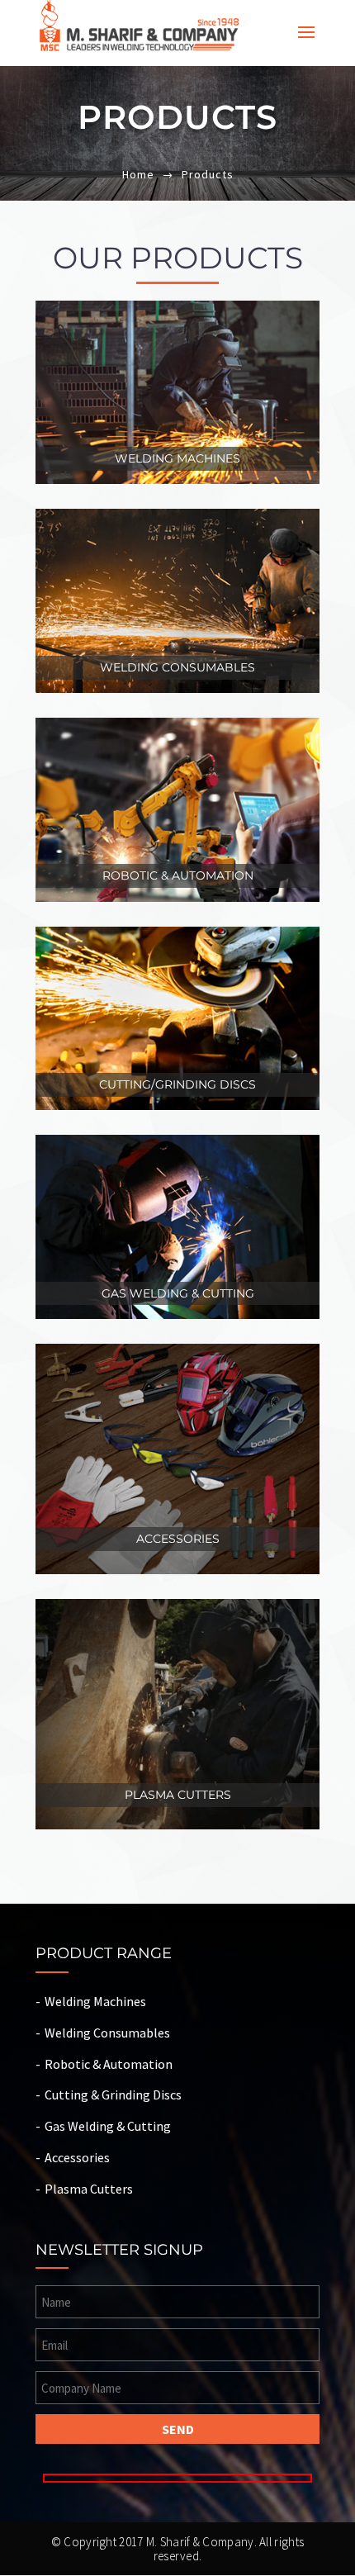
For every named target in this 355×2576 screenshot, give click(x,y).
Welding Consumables (107, 2033)
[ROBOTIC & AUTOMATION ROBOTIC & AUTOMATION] (177, 729)
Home (138, 174)
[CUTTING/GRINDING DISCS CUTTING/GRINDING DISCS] (177, 938)
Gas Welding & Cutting (108, 2126)
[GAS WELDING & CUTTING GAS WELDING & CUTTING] (177, 1146)
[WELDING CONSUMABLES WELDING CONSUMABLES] (177, 520)
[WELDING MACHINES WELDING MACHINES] (177, 312)
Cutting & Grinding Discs (113, 2094)
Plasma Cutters (89, 2189)
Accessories (77, 2157)
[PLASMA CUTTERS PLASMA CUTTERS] (177, 1610)
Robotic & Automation (109, 2064)
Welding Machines (95, 2001)
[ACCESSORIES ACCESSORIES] (177, 1355)
